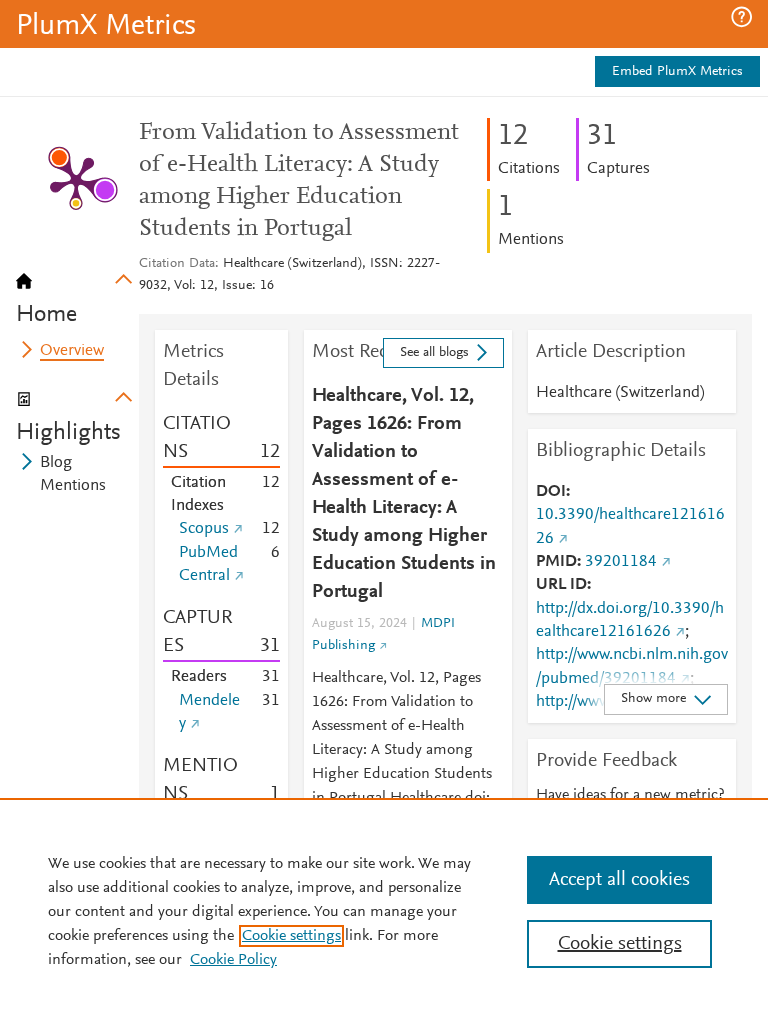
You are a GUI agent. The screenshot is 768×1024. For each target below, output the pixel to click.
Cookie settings (291, 936)
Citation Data (177, 264)
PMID (556, 562)
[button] (741, 17)
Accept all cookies (619, 880)
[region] (384, 911)
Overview (72, 351)
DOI (551, 492)
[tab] (77, 292)
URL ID (561, 585)
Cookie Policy (233, 960)
